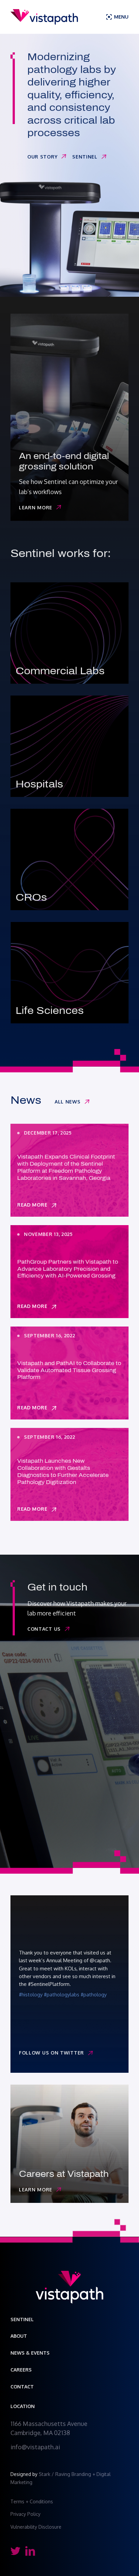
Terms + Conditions (32, 2501)
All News (68, 1102)
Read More (32, 1205)
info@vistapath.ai (35, 2447)
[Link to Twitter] (15, 2551)
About (19, 2336)
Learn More (36, 507)
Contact (22, 2387)
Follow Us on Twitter (51, 2053)
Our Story (42, 157)
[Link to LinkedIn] (30, 2551)
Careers (21, 2370)
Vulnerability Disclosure (36, 2527)
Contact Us (44, 1629)
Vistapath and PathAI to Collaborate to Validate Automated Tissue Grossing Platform (69, 1370)
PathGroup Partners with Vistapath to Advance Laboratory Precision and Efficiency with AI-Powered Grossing (68, 1269)
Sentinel (85, 157)
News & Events (30, 2353)
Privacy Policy (26, 2514)
